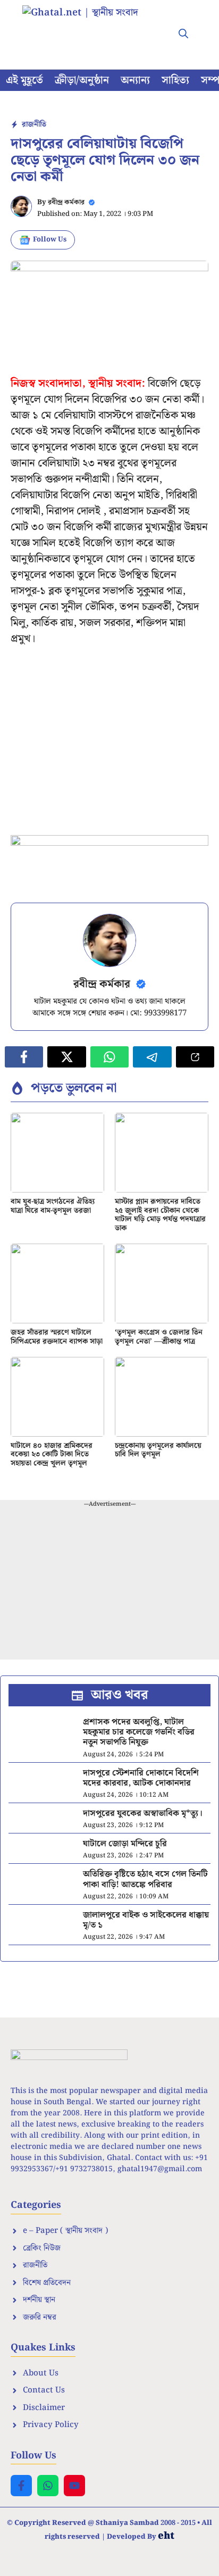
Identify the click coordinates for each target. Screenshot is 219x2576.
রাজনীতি (34, 124)
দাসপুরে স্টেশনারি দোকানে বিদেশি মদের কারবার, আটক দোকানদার (141, 1778)
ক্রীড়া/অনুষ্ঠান (82, 80)
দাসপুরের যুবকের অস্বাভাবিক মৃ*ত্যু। (143, 1814)
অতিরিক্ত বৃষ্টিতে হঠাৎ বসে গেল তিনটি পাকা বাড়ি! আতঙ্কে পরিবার (145, 1879)
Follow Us (50, 240)
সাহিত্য (175, 80)
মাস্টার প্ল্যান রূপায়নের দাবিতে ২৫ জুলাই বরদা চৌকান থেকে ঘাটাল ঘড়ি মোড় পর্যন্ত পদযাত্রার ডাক (160, 1215)
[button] (183, 35)
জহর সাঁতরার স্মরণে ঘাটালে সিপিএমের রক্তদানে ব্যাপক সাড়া (57, 1337)
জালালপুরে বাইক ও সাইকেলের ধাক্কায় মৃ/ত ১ (146, 1920)
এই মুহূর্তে (24, 80)
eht (166, 2536)
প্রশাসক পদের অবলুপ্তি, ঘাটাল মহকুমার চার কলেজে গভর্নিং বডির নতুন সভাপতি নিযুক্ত (139, 1732)
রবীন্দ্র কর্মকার (66, 202)
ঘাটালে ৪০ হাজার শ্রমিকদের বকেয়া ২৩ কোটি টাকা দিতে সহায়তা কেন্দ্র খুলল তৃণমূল (52, 1455)
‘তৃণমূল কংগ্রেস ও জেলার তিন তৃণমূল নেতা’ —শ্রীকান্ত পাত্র (159, 1337)
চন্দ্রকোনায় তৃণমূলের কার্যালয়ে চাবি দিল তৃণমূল (158, 1450)
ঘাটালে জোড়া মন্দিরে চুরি (125, 1844)
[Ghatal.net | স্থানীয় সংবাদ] (91, 27)
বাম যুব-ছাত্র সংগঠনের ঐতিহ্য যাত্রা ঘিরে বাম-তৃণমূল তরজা (53, 1206)
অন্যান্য (135, 80)
